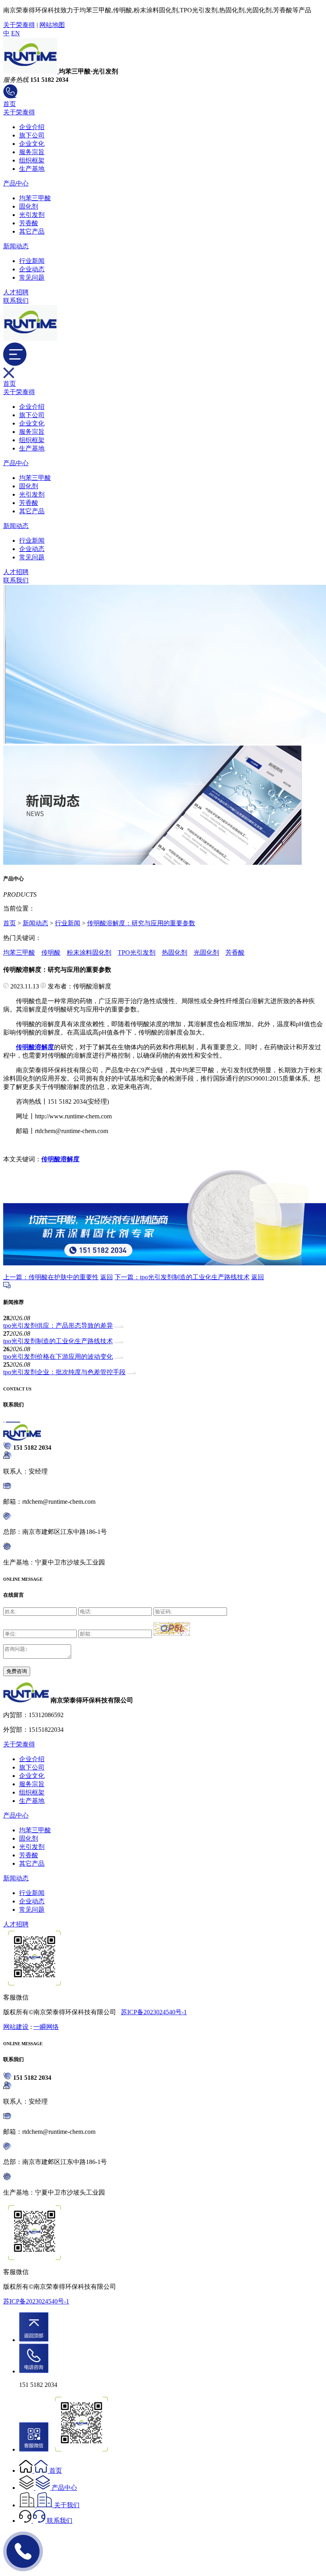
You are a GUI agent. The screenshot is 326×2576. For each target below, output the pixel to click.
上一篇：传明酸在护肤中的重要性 (51, 1277)
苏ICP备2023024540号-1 (154, 2012)
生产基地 (32, 169)
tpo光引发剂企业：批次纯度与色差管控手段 (64, 1372)
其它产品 (32, 231)
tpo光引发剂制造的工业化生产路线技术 (58, 1341)
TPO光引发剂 (137, 952)
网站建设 (16, 2027)
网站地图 (52, 25)
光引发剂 (32, 215)
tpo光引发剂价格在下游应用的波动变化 (58, 1357)
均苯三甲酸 (35, 198)
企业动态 (32, 269)
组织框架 (32, 160)
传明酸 (51, 952)
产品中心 (16, 183)
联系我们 (16, 301)
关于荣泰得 (19, 25)
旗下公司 (32, 135)
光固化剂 (206, 952)
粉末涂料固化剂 (89, 952)
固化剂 (29, 206)
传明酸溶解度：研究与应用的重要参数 (141, 923)
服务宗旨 (32, 152)
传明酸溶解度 (60, 1159)
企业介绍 (32, 127)
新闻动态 (16, 246)
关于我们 (67, 2505)
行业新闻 (32, 261)
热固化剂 (175, 952)
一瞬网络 (46, 2027)
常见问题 (32, 278)
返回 (107, 1277)
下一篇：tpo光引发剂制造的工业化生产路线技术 (182, 1277)
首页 (10, 104)
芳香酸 (29, 223)
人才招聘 (16, 292)
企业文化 (32, 144)
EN (16, 33)
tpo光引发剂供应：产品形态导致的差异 (58, 1326)
